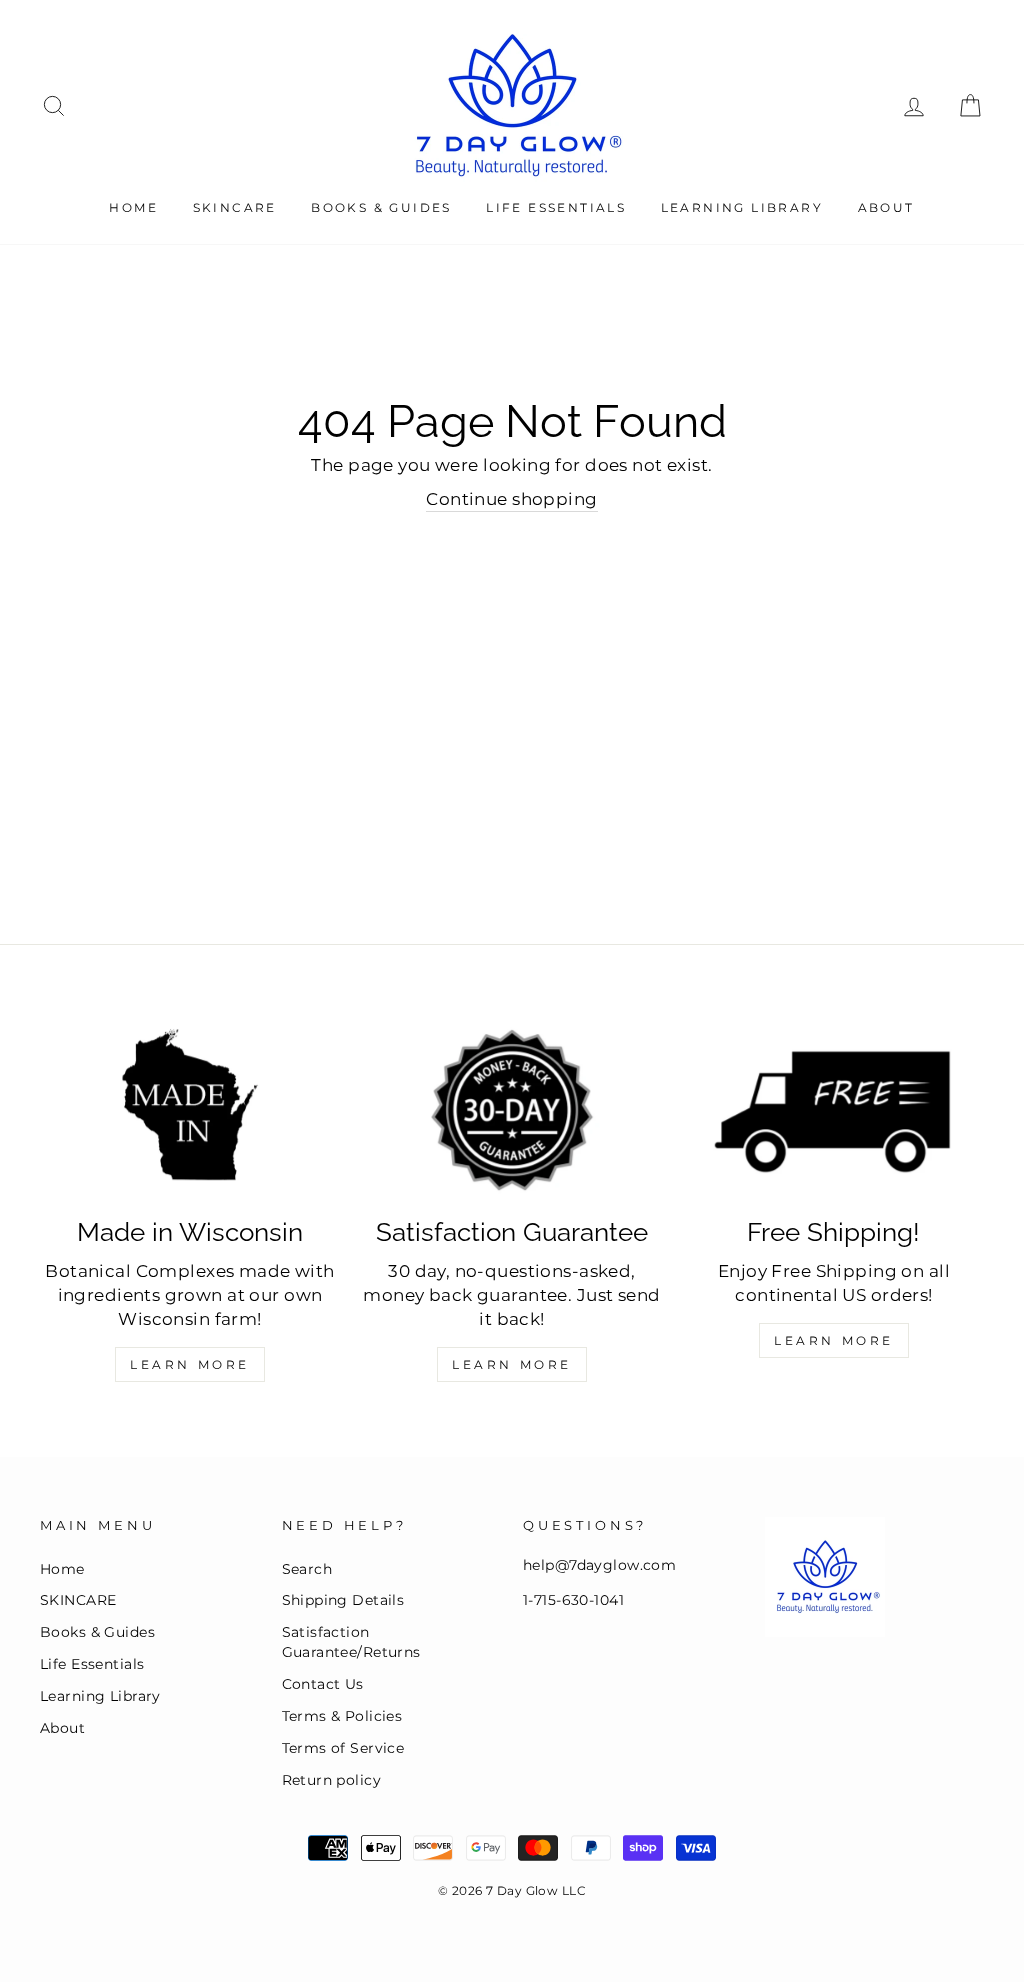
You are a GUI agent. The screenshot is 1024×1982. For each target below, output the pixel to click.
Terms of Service (343, 1748)
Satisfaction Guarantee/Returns (351, 1642)
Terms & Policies (342, 1716)
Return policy (332, 1780)
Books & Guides (381, 207)
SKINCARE (235, 207)
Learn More (190, 1364)
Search (307, 1569)
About (886, 207)
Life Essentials (556, 207)
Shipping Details (343, 1600)
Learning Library (742, 207)
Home (133, 207)
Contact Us (323, 1684)
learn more (834, 1340)
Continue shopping (511, 499)
